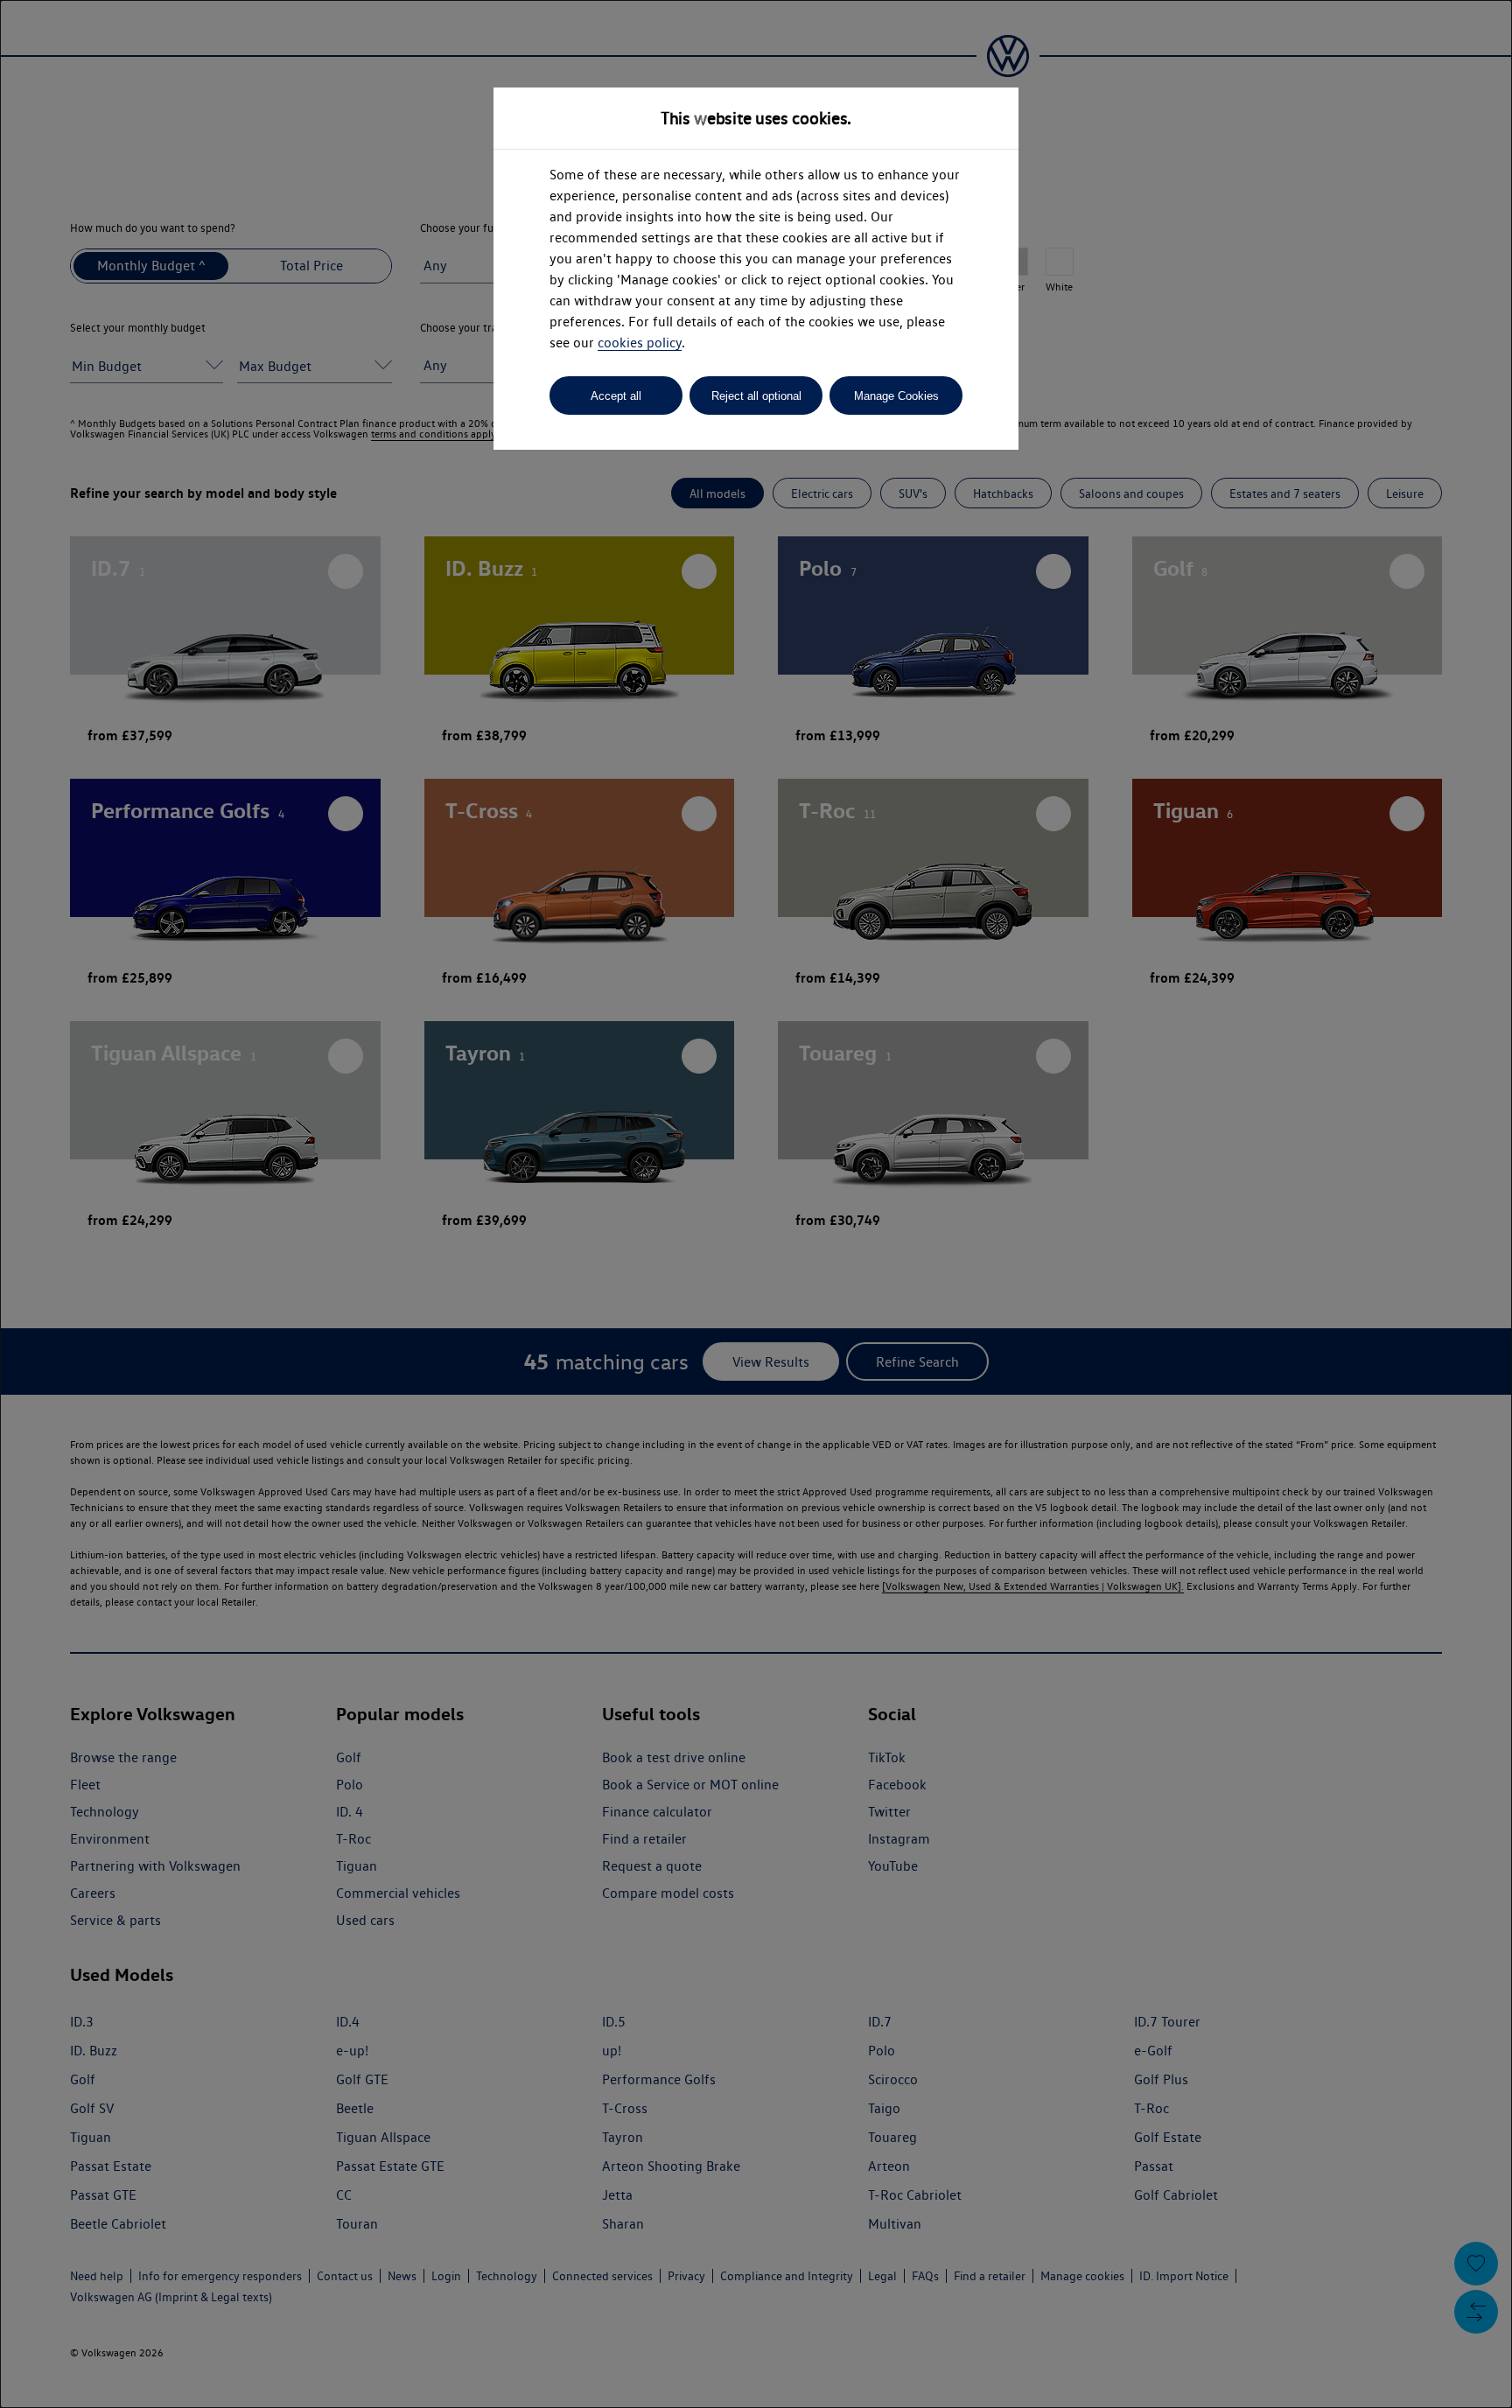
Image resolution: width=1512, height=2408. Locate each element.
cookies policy (640, 343)
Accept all (616, 396)
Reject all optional (756, 396)
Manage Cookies (896, 396)
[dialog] (756, 1204)
